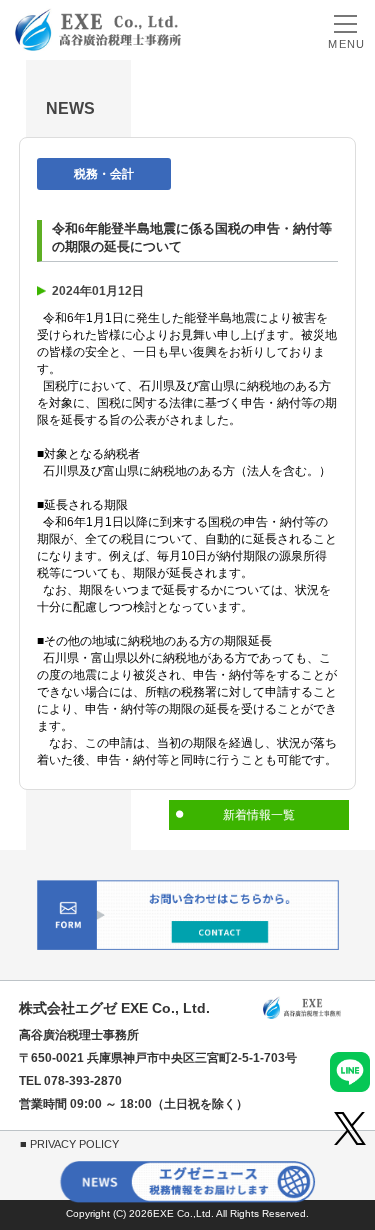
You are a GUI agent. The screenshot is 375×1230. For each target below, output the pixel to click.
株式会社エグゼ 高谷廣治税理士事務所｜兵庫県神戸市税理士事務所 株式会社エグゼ (98, 29)
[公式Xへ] (350, 1128)
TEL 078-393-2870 (70, 1081)
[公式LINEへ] (350, 1072)
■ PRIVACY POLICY (69, 1144)
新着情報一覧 (259, 815)
